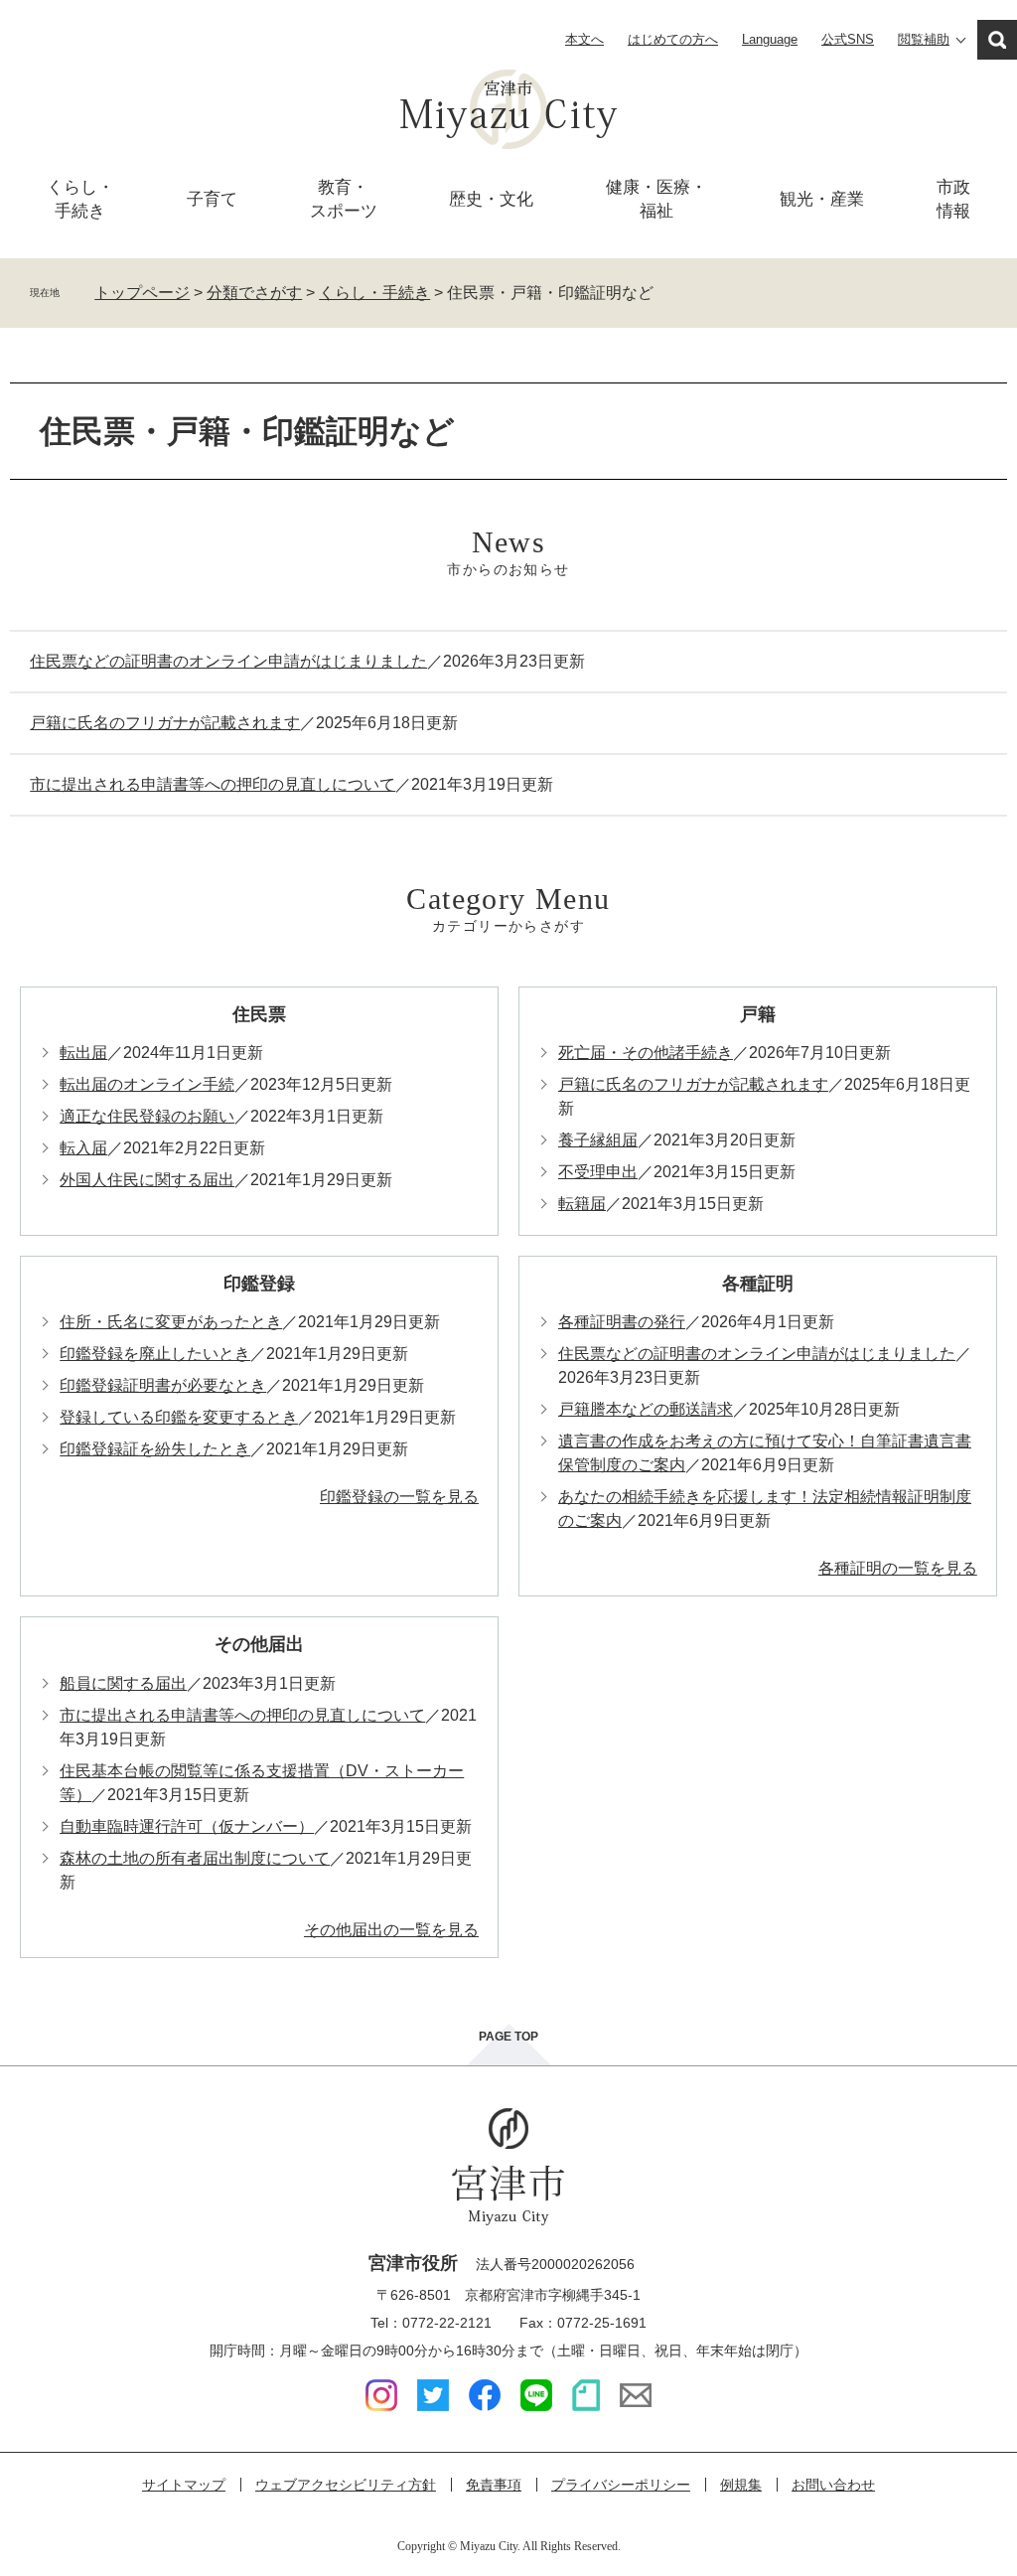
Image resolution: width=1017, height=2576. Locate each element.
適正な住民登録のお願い (147, 1116)
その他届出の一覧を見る (391, 1930)
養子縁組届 (598, 1140)
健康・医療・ (656, 199)
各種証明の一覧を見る (898, 1568)
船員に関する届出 (123, 1683)
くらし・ (80, 199)
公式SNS (848, 39)
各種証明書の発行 (622, 1322)
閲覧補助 (924, 39)
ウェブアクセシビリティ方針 (346, 2485)
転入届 (83, 1148)
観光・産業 (822, 199)
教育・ (344, 199)
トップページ (142, 293)
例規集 (741, 2485)
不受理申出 (598, 1172)
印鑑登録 (259, 1284)
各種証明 (758, 1284)
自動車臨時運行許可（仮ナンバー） (187, 1826)
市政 (953, 199)
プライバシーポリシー (621, 2485)
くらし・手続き (374, 293)
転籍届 (582, 1204)
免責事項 (494, 2485)
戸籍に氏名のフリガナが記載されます (165, 723)
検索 (997, 40)
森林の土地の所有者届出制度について (195, 1858)
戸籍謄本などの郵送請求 (646, 1409)
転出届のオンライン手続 (147, 1084)
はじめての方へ (673, 39)
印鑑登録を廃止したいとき (155, 1354)
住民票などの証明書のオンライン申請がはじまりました (228, 661)
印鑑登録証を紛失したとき (155, 1449)
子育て (212, 199)
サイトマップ (184, 2485)
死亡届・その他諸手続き (646, 1053)
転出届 (83, 1053)
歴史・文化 (491, 199)
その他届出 (259, 1644)
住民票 (259, 1014)
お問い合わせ (833, 2485)
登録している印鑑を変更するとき (179, 1417)
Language (770, 39)
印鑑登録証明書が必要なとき (163, 1385)
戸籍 (758, 1014)
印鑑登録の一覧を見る (399, 1497)
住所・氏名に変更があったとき (171, 1322)
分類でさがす (254, 293)
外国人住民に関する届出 (147, 1180)
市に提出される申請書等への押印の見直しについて (213, 784)
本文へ (584, 39)
